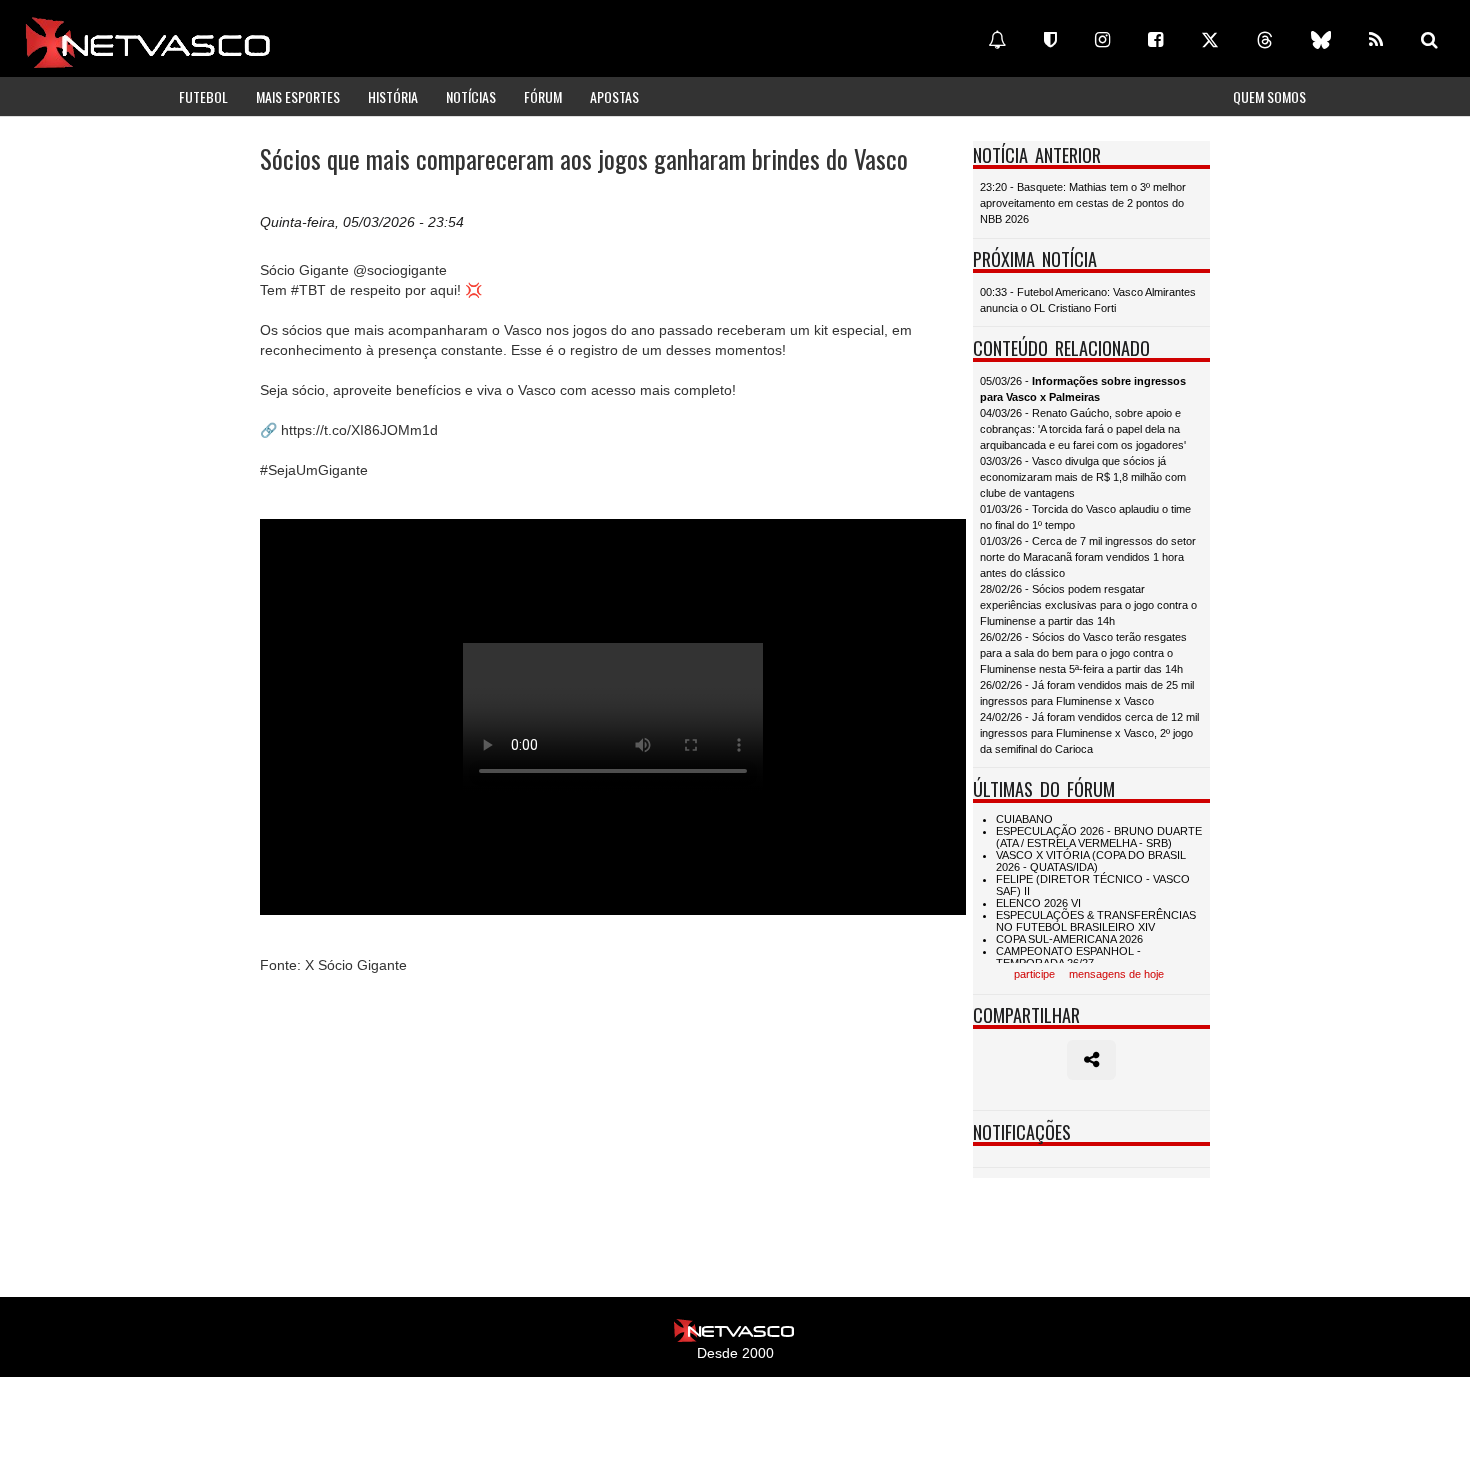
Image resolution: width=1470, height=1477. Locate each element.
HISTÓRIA (393, 96)
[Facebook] (1155, 40)
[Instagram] (1102, 40)
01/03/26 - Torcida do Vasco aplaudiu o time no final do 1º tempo (1085, 517)
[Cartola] (1050, 40)
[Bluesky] (1321, 40)
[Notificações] (997, 40)
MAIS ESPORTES (298, 96)
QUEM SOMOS (1269, 96)
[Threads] (1265, 40)
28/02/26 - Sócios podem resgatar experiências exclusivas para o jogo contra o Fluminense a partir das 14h (1088, 605)
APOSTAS (614, 96)
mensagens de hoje (1116, 974)
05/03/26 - (1083, 389)
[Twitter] (1210, 40)
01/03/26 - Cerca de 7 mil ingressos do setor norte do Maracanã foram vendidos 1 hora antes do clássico (1088, 557)
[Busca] (1429, 40)
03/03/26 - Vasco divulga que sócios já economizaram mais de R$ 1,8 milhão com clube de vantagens (1083, 477)
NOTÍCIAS (471, 96)
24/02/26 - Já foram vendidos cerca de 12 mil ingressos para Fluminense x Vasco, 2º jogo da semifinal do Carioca (1089, 733)
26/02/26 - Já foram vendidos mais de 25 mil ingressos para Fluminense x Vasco (1087, 693)
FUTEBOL (203, 96)
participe (1034, 974)
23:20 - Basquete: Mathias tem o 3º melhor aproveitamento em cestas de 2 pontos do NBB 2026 (1083, 203)
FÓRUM (543, 96)
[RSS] (1376, 40)
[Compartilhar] (1091, 1060)
